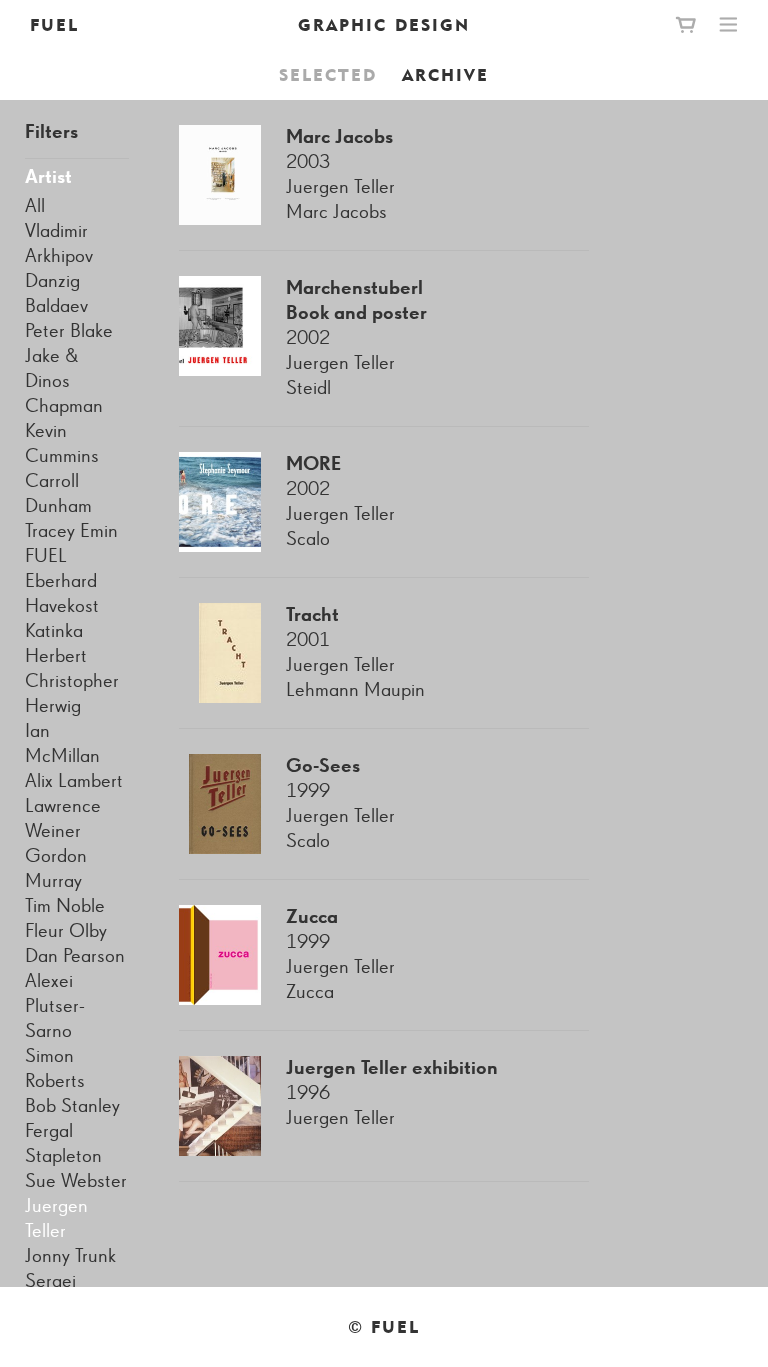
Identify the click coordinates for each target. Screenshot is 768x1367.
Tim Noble (65, 906)
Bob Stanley (72, 1106)
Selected (328, 75)
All (35, 206)
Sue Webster (76, 1181)
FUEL (54, 25)
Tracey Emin (71, 531)
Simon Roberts (55, 1068)
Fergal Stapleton (63, 1143)
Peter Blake (69, 331)
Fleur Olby (66, 931)
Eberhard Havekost (62, 593)
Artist (48, 177)
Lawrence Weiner (63, 818)
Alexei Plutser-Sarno (55, 1006)
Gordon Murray (56, 868)
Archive (445, 75)
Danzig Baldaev (56, 293)
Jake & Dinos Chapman (64, 381)
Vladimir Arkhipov (59, 243)
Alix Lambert (74, 781)
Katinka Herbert (56, 643)
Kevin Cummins (62, 443)
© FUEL (384, 1327)
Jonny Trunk (70, 1256)
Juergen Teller (56, 1218)
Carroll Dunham (58, 493)
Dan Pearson (75, 956)
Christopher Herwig (72, 693)
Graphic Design (384, 25)
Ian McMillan (62, 743)
